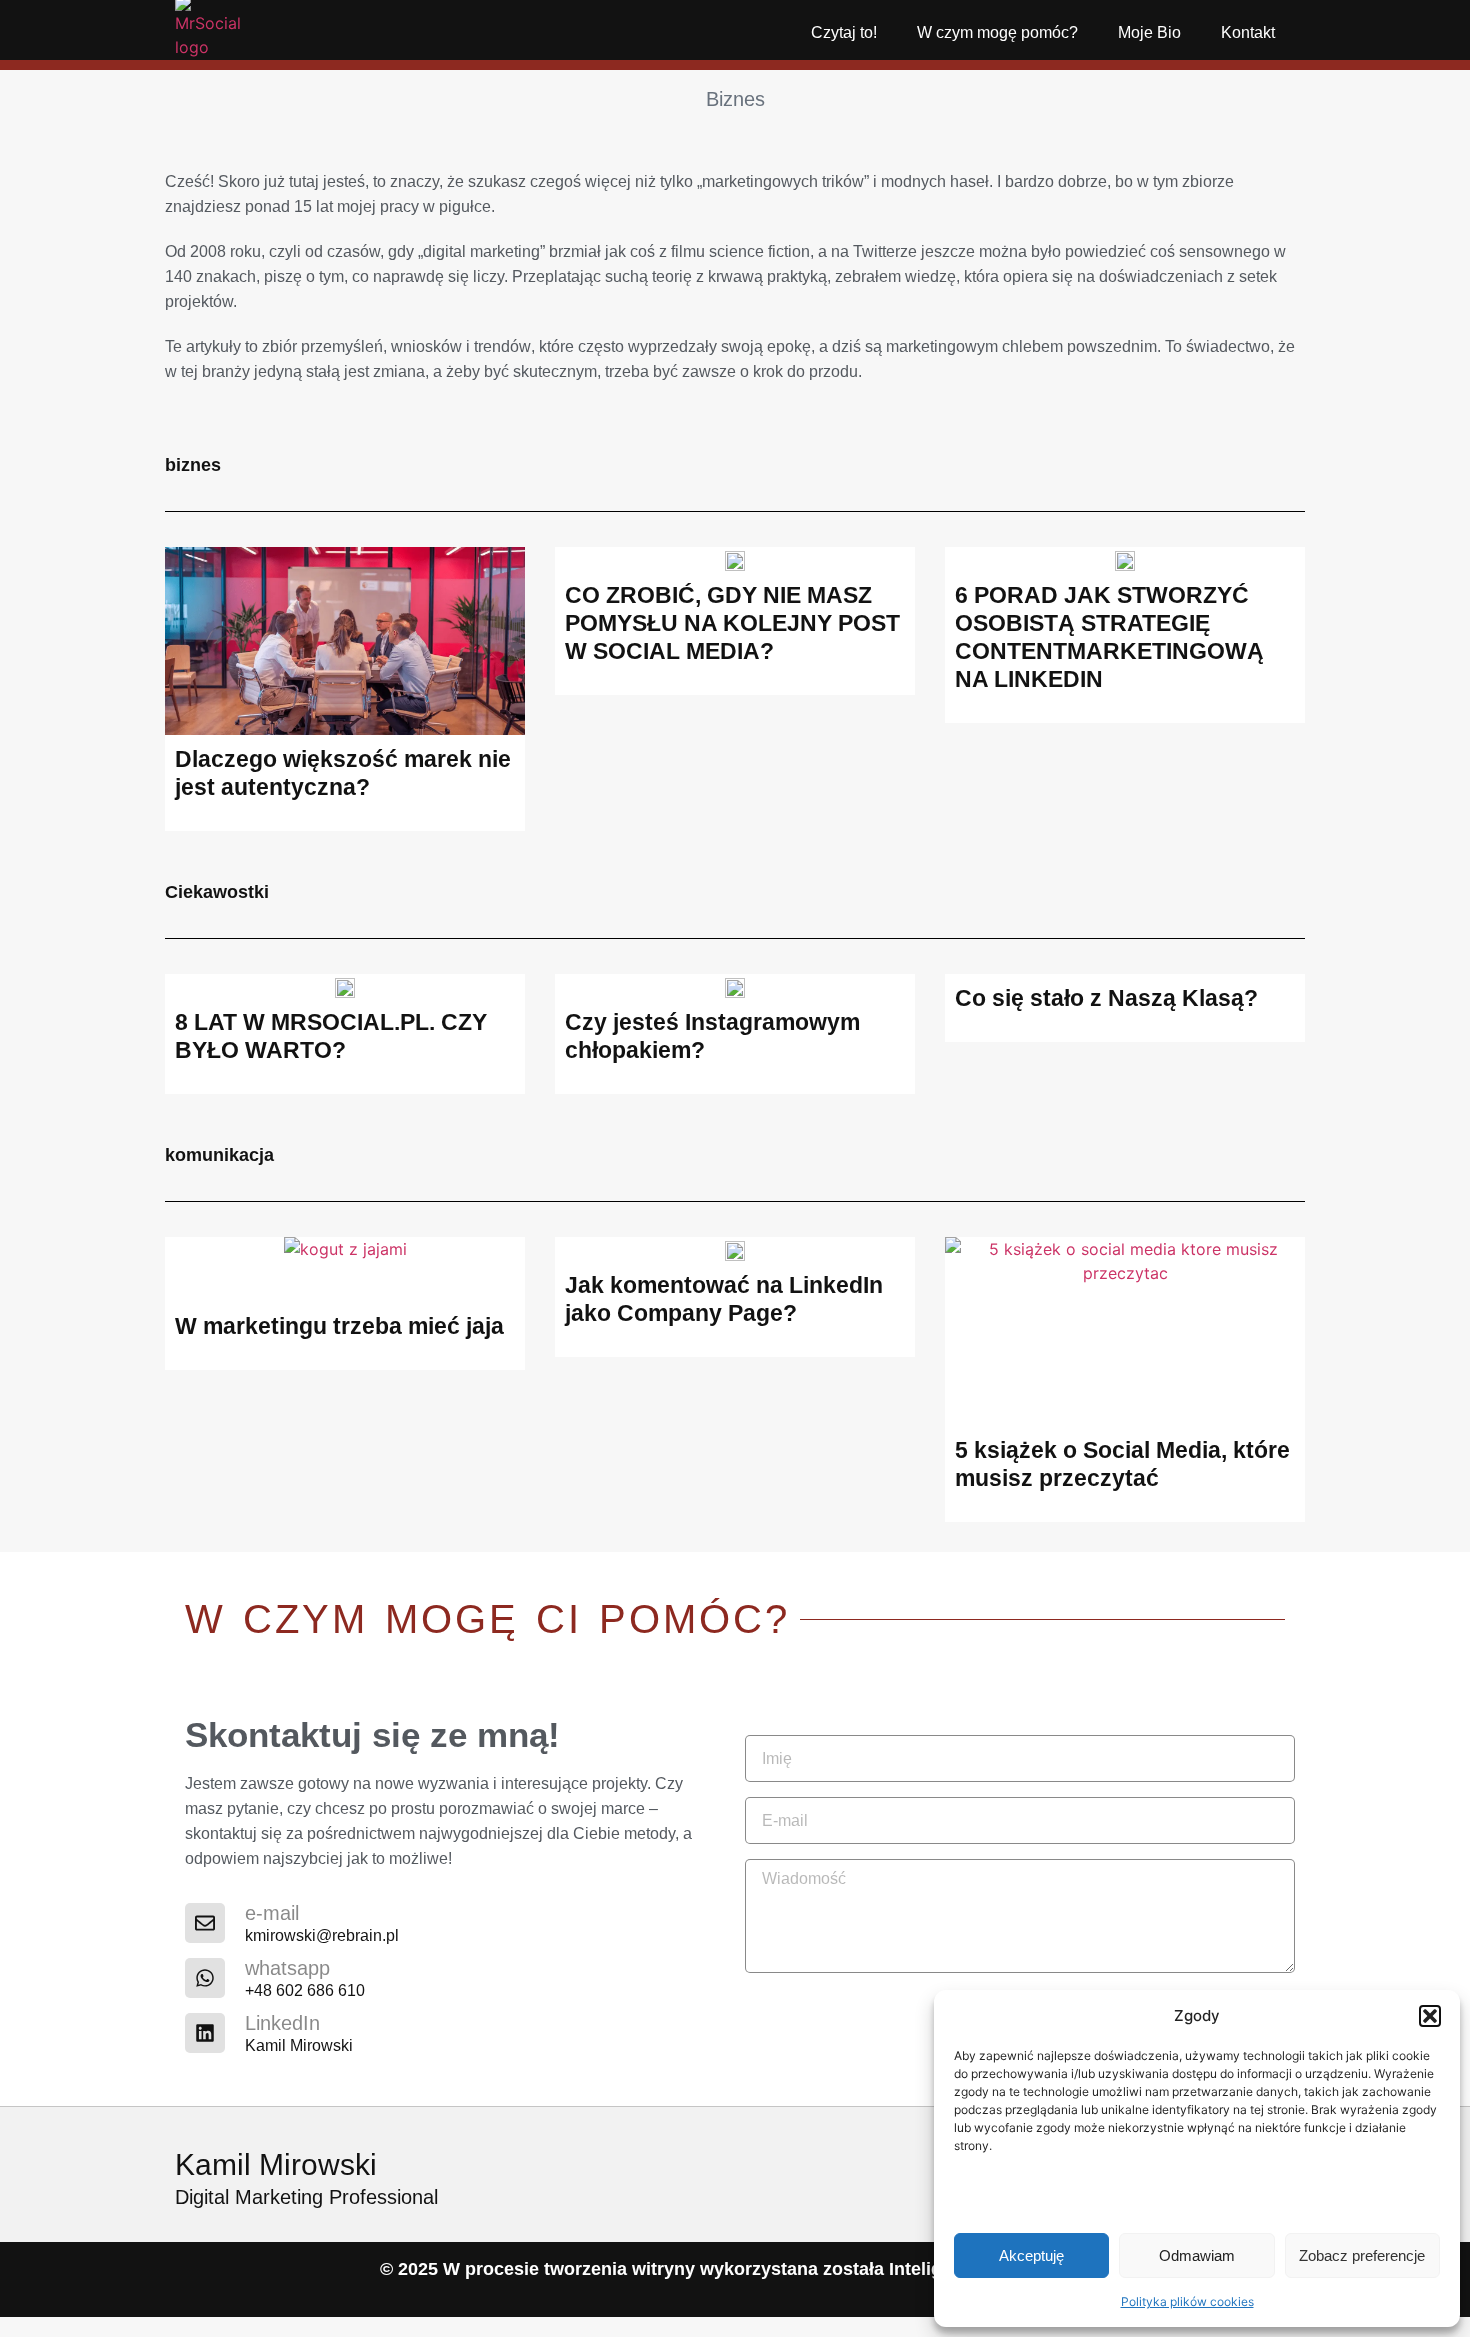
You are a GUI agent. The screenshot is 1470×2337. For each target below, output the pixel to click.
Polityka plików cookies (1187, 2301)
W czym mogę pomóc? (997, 32)
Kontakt (1248, 32)
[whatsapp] (205, 1978)
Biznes (735, 99)
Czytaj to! (844, 32)
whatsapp (287, 1968)
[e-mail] (205, 1923)
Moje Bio (1149, 32)
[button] (1430, 2016)
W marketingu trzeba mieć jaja (339, 1326)
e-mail (272, 1913)
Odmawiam (1197, 2255)
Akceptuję (1031, 2255)
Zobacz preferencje (1362, 2255)
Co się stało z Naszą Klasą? (1106, 998)
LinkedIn (282, 2023)
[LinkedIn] (205, 2033)
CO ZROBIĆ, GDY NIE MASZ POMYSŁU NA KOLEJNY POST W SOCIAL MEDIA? (732, 623)
